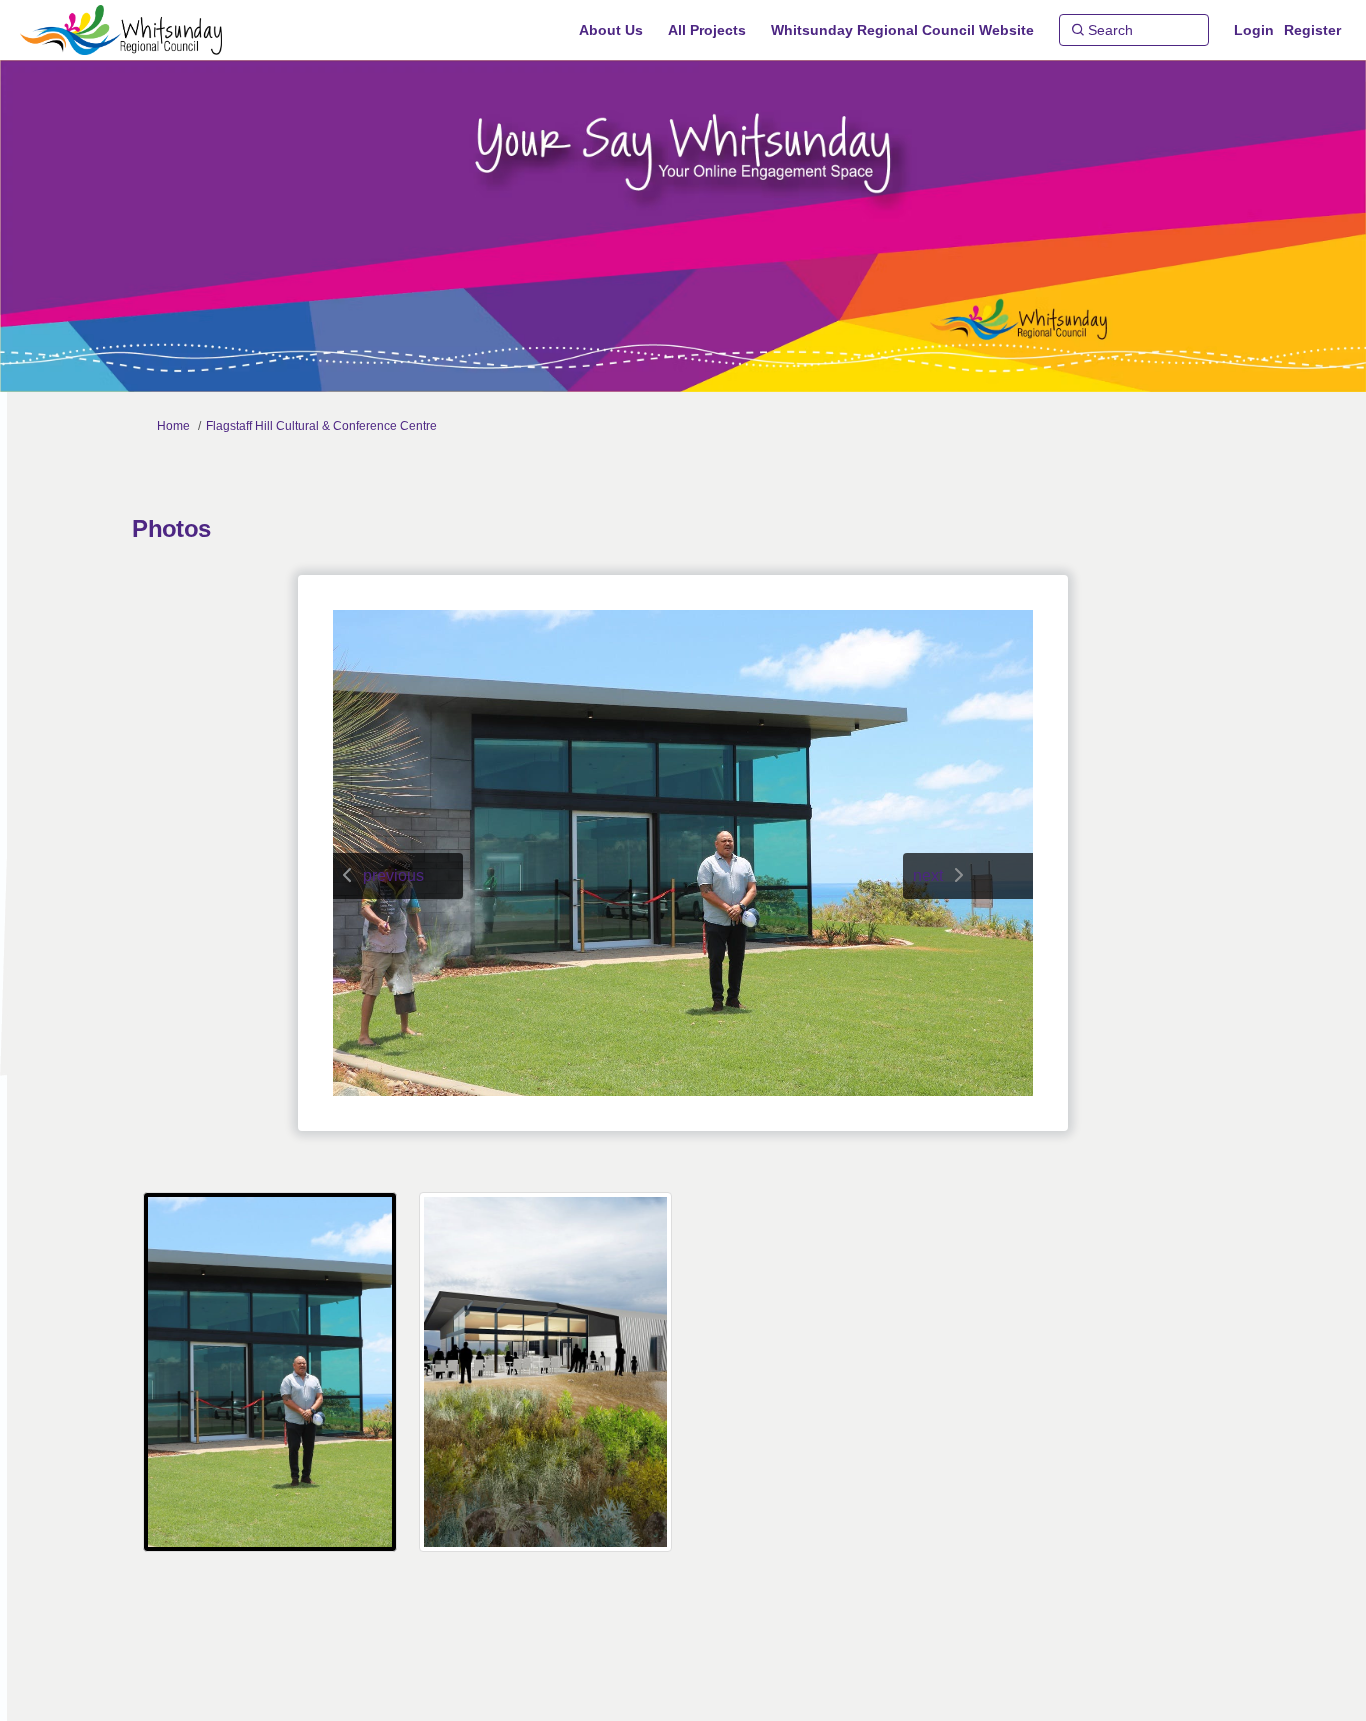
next (928, 875)
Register (1312, 30)
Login (1254, 30)
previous (393, 875)
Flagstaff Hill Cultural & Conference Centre (321, 426)
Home (173, 426)
